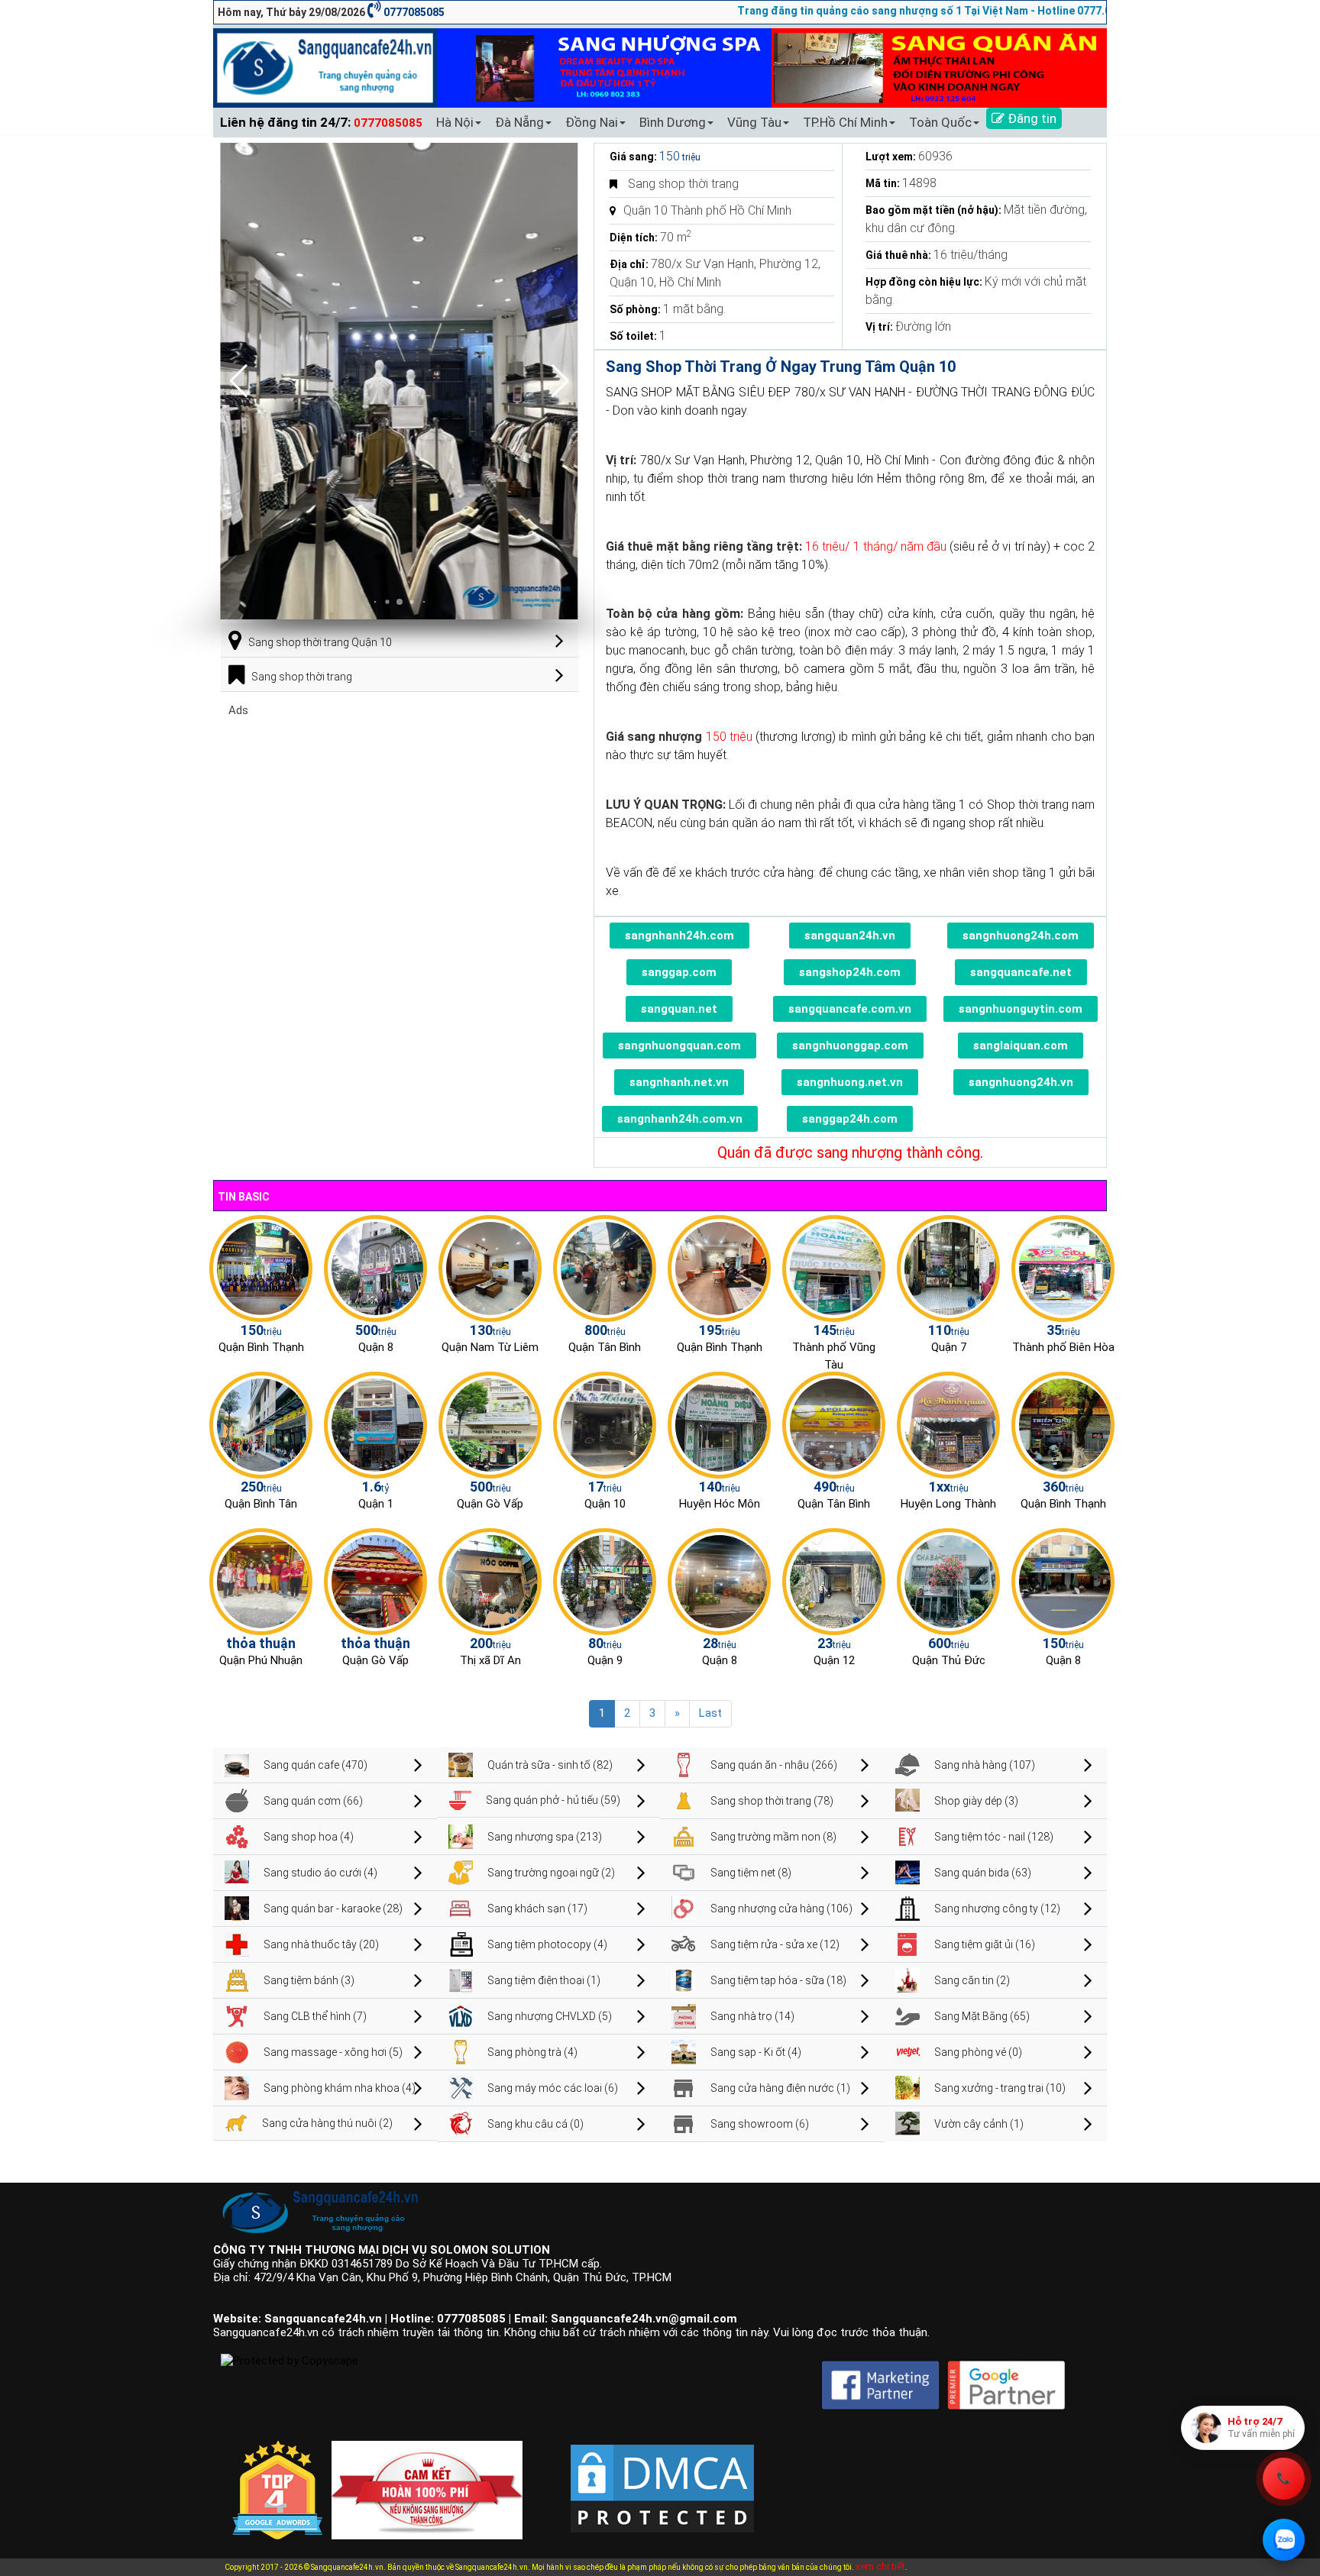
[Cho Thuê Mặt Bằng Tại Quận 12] (834, 1581)
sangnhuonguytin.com (1021, 1009)
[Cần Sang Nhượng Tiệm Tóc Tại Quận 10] (605, 1424)
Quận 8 (376, 1347)
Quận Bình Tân (261, 1504)
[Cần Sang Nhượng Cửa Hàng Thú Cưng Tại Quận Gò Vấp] (375, 1581)
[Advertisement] (400, 824)
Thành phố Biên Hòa (1063, 1347)
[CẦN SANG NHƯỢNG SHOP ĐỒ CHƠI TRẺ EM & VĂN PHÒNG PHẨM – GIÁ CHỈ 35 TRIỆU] (1063, 1268)
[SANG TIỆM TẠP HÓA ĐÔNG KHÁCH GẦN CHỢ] (605, 1268)
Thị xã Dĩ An (490, 1660)
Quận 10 (605, 1504)
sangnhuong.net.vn (850, 1082)
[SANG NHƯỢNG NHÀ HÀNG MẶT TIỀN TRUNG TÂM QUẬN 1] (375, 1424)
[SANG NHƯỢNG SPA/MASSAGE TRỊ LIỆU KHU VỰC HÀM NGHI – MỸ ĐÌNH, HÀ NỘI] (490, 1268)
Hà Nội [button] (455, 122)
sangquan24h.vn (850, 936)
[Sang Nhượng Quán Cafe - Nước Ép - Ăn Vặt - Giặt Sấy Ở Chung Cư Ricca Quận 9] (605, 1581)
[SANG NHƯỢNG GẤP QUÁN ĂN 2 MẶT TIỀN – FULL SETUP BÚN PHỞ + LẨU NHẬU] (948, 1424)
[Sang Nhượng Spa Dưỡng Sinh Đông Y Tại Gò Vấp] (490, 1424)
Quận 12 (834, 1660)
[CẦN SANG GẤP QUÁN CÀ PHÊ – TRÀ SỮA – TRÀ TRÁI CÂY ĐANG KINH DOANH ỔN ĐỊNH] (719, 1268)
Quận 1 (376, 1504)
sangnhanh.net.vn (679, 1082)
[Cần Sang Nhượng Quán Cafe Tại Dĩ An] (490, 1581)
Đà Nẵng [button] (519, 122)
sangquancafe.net (1021, 972)
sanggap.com (679, 972)
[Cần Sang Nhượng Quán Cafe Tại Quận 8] (1063, 1581)
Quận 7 (949, 1347)
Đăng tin (1030, 118)
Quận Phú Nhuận (261, 1660)
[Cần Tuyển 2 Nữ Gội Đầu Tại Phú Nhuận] (261, 1581)
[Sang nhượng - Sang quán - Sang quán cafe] (325, 67)
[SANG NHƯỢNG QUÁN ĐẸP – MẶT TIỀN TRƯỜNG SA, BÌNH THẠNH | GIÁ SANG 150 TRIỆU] (261, 1268)
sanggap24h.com (850, 1119)
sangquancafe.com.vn (850, 1009)
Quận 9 (605, 1660)
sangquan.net (679, 1009)
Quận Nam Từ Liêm (490, 1347)
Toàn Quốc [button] (940, 122)
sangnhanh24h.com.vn (680, 1119)
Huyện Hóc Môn (720, 1504)
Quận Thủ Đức (949, 1660)
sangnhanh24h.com (679, 936)
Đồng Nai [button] (592, 122)
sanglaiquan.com (1021, 1046)
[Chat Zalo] (1284, 2540)
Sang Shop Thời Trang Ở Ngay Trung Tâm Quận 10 (781, 367)
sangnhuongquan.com (679, 1046)
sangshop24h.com (850, 972)
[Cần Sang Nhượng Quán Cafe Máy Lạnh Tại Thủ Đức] (948, 1581)
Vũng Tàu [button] (754, 122)
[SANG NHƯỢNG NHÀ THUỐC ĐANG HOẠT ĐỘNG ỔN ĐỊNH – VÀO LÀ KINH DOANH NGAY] (719, 1424)
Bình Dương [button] (673, 122)
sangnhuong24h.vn (1021, 1082)
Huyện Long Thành (948, 1504)
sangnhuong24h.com (1021, 936)
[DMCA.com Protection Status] (662, 2476)
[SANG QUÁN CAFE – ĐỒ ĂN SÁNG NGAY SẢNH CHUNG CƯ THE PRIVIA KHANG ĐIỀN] (261, 1424)
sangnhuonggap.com (850, 1046)
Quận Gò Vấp (490, 1504)
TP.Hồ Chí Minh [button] (845, 122)
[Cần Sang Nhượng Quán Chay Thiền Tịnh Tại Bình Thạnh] (1063, 1424)
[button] (560, 381)
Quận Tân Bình (605, 1347)
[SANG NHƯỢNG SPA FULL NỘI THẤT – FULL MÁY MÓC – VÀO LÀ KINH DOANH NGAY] (834, 1424)
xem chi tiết (880, 2566)
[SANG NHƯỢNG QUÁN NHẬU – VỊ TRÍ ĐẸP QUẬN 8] (719, 1581)
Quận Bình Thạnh (261, 1347)
